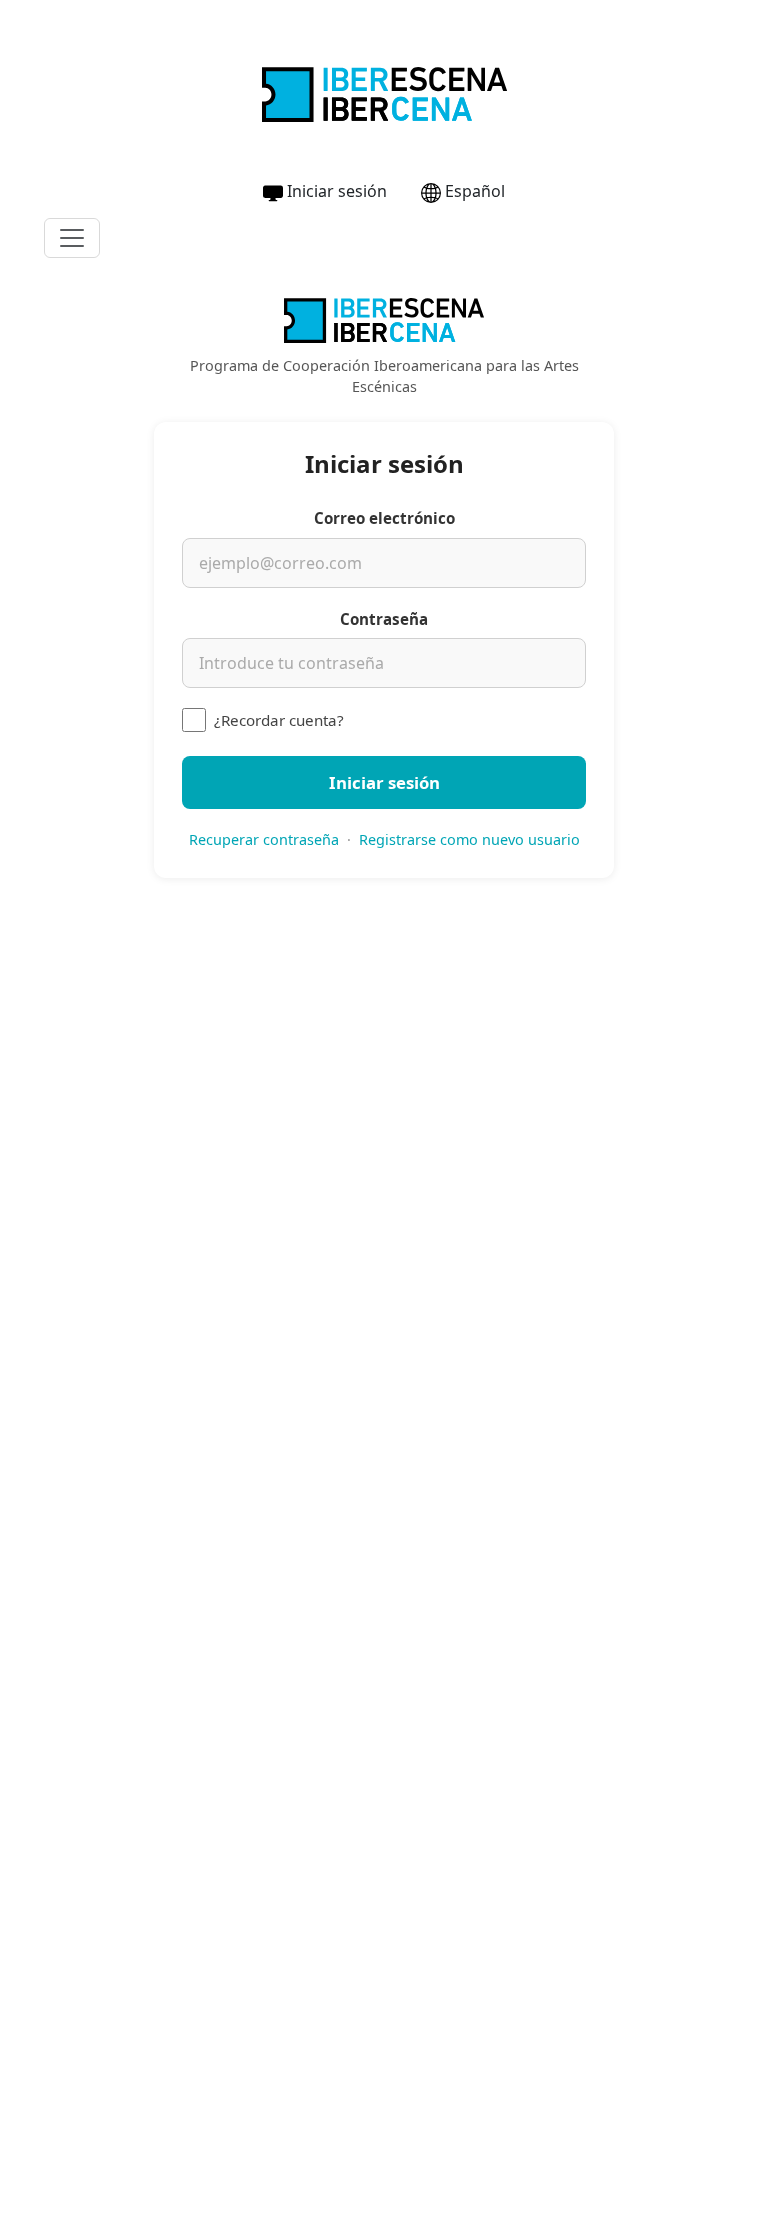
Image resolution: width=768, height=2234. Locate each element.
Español (475, 191)
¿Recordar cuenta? (279, 720)
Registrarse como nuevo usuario (469, 839)
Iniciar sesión (337, 191)
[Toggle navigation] (72, 238)
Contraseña (384, 619)
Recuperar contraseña (264, 839)
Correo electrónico (384, 518)
